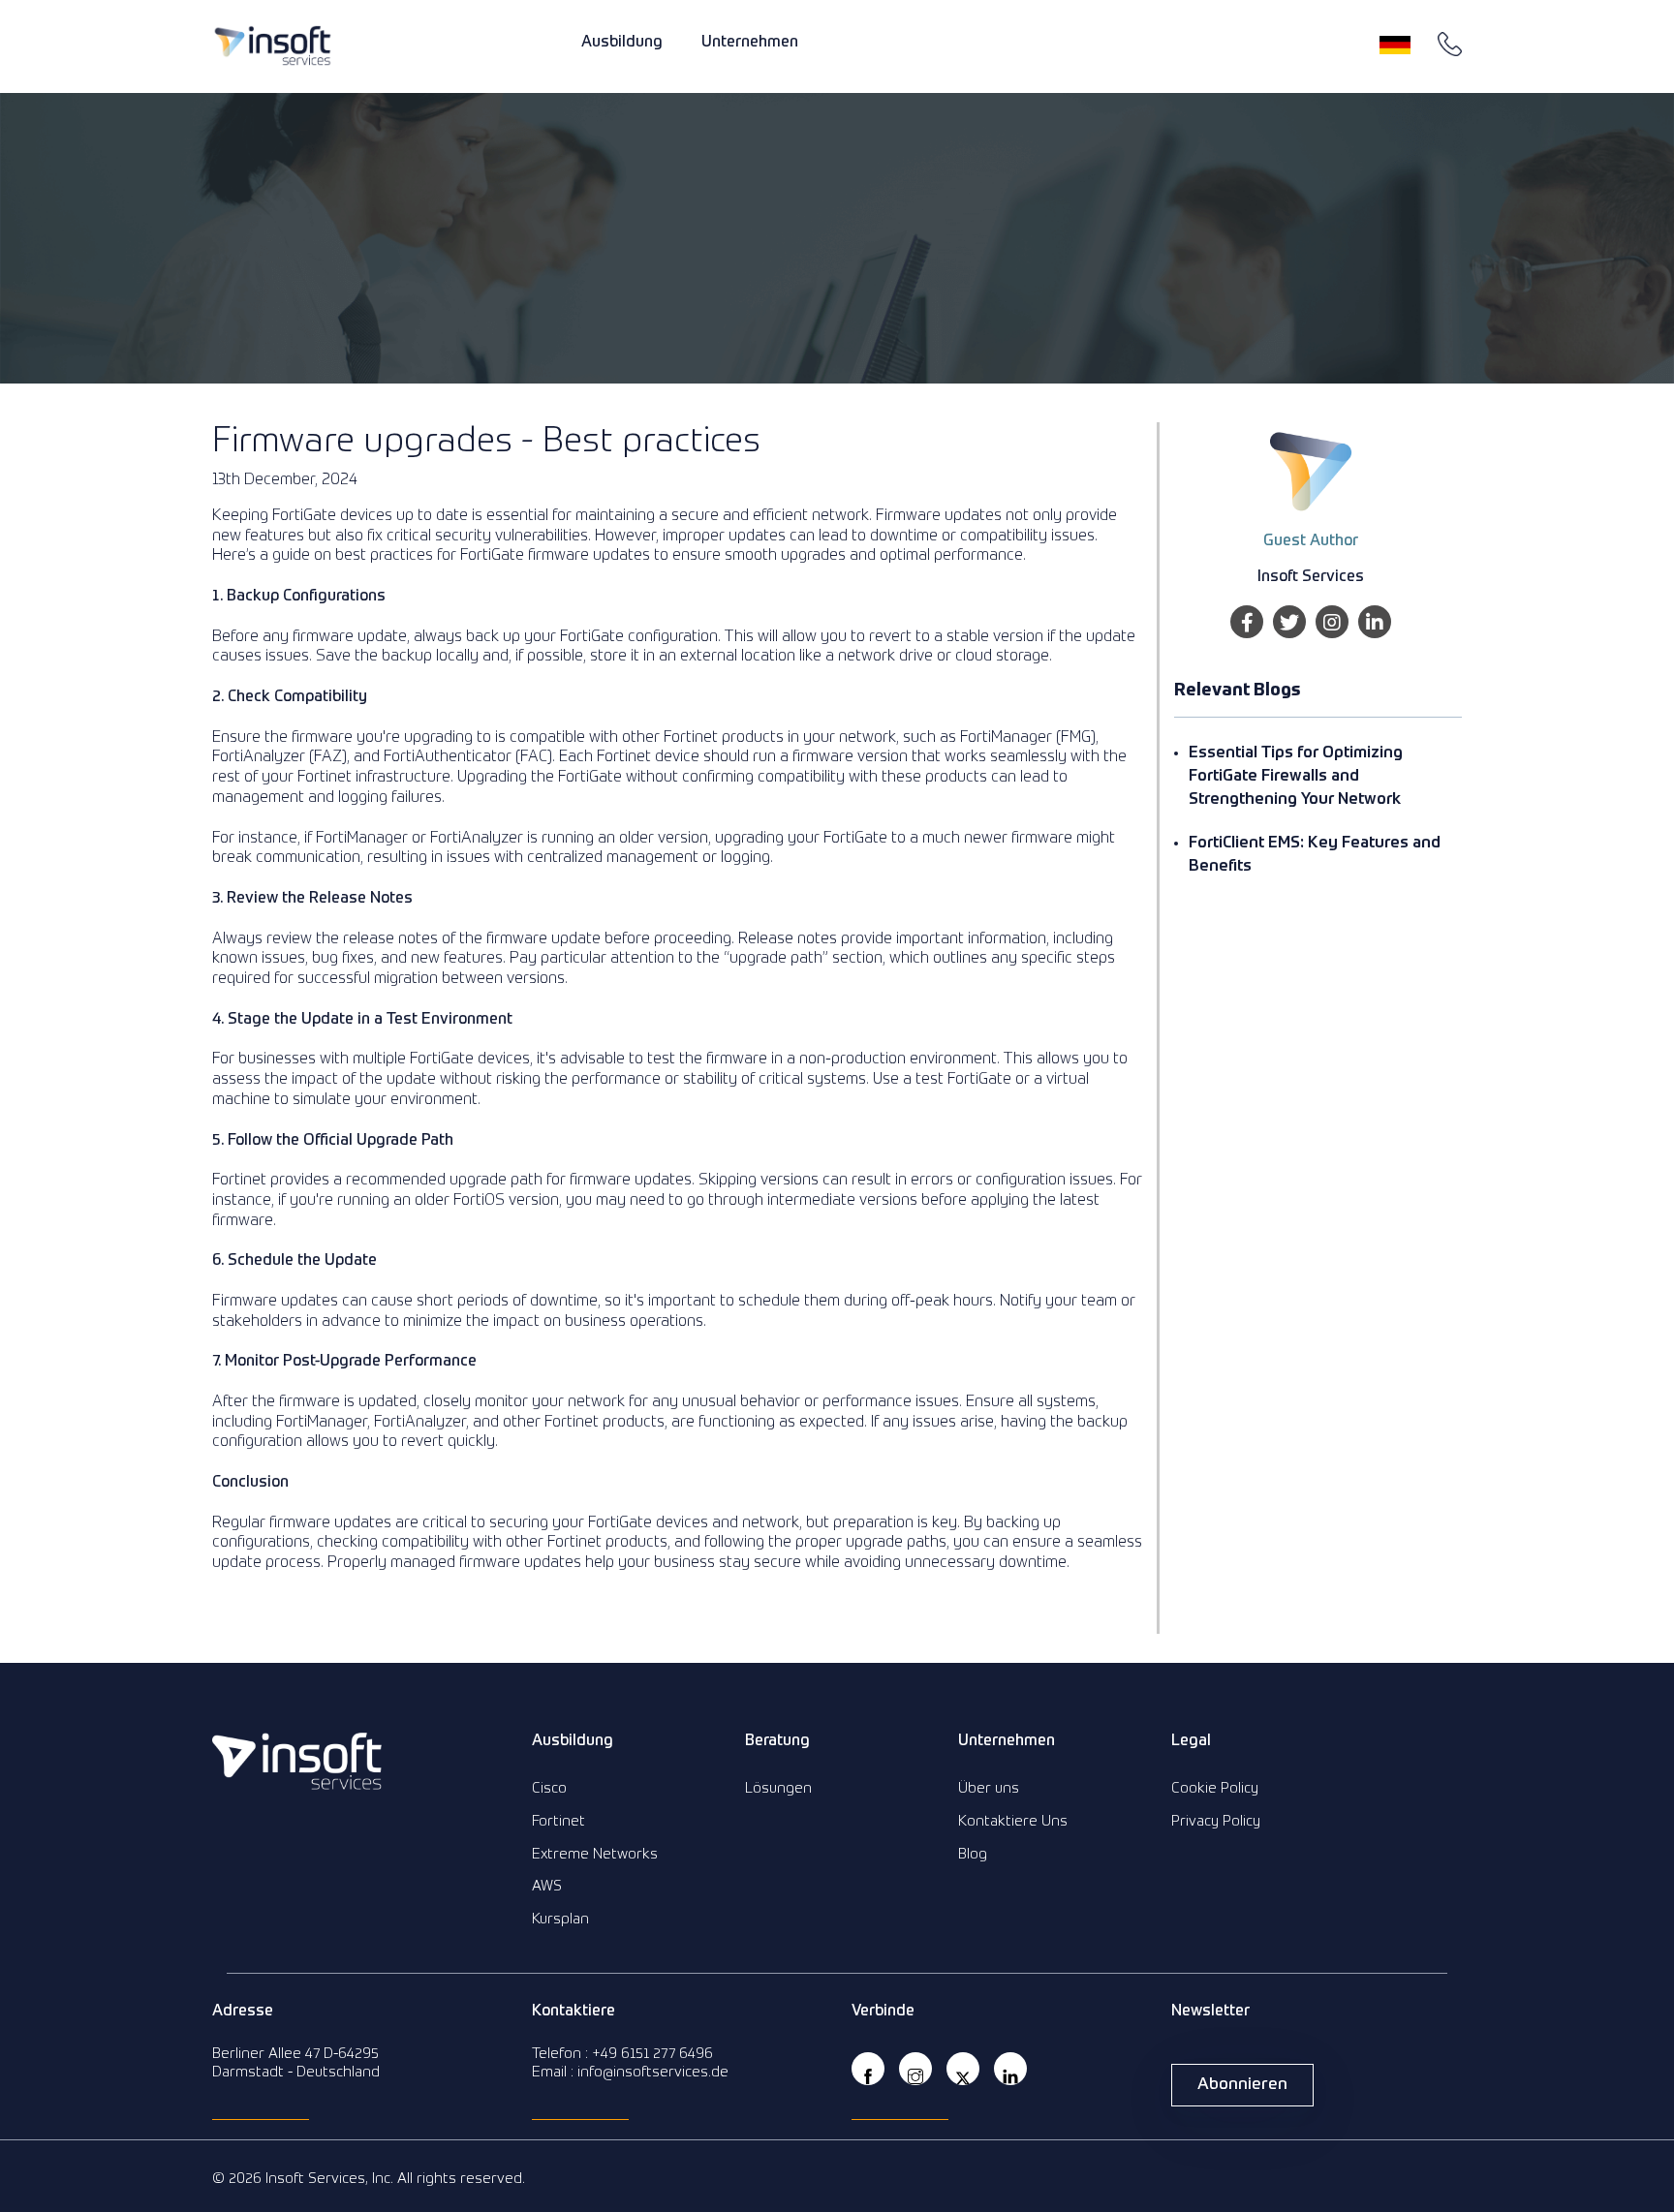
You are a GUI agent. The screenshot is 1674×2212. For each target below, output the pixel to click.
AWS (547, 1886)
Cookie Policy (1215, 1788)
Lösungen (778, 1788)
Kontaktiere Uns (1013, 1821)
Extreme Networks (595, 1854)
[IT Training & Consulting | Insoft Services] (273, 46)
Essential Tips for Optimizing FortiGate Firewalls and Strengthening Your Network (1296, 777)
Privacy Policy (1216, 1821)
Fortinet (558, 1821)
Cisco (549, 1788)
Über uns (989, 1788)
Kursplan (560, 1919)
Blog (973, 1854)
